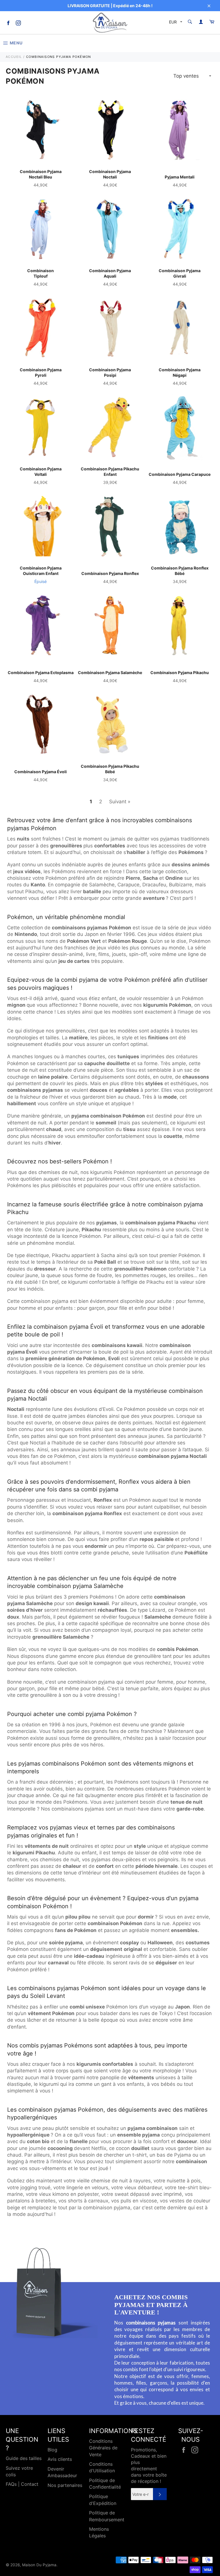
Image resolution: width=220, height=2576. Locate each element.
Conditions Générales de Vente (103, 2448)
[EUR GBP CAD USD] (175, 23)
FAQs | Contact (22, 2484)
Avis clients (60, 2459)
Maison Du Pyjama (39, 2565)
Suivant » (120, 802)
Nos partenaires (65, 2485)
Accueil (14, 57)
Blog (52, 2450)
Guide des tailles (24, 2458)
